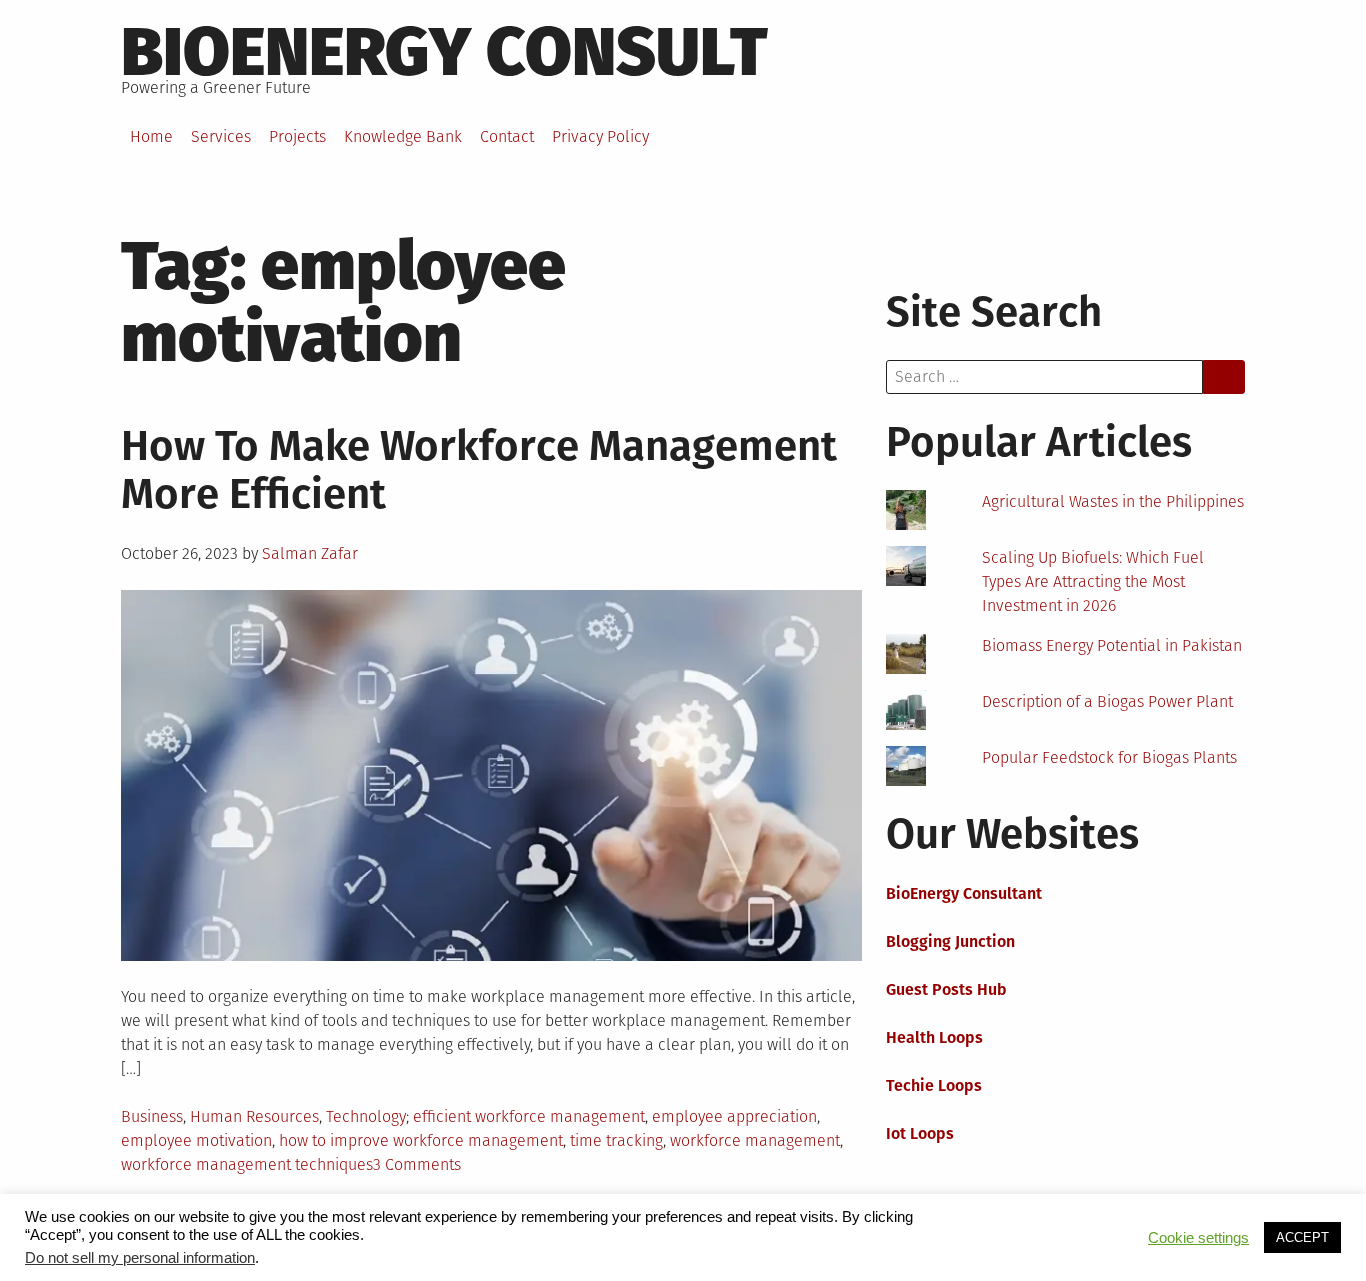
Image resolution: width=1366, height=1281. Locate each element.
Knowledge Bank (403, 136)
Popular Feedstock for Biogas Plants (1109, 757)
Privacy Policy (600, 136)
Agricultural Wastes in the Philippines (1113, 501)
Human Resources (254, 1116)
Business (152, 1116)
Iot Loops (920, 1133)
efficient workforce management (529, 1116)
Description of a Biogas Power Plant (1107, 701)
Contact (507, 136)
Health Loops (934, 1037)
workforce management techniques (247, 1164)
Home (151, 136)
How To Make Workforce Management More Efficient (479, 470)
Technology (366, 1116)
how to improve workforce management (421, 1140)
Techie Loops (934, 1085)
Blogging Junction (950, 941)
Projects (297, 136)
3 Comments (417, 1164)
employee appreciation (734, 1116)
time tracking (616, 1140)
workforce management (755, 1140)
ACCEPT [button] (1302, 1237)
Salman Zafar (310, 553)
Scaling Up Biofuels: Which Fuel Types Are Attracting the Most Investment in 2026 (1093, 581)
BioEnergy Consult (444, 52)
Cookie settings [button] (1198, 1238)
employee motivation (196, 1140)
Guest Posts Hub (946, 989)
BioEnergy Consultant (964, 893)
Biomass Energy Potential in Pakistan (1112, 645)
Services (221, 136)
